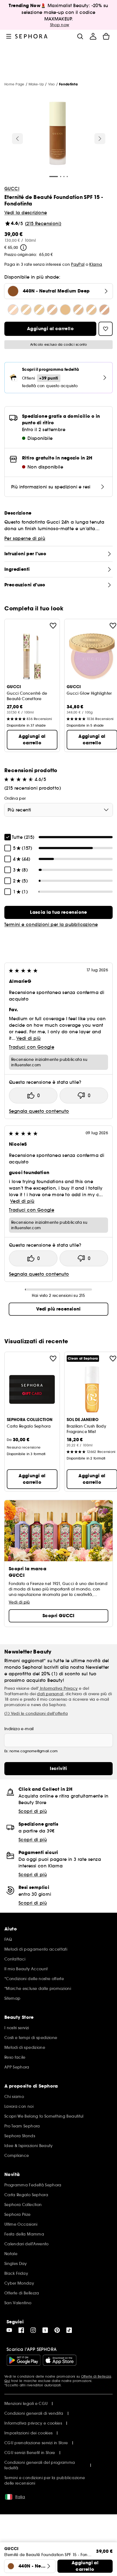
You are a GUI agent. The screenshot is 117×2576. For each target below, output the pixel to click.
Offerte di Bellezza (96, 2376)
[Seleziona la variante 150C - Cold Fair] (65, 310)
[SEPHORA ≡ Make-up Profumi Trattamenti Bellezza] (31, 36)
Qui (7, 2381)
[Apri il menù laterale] (9, 36)
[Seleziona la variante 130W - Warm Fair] (39, 310)
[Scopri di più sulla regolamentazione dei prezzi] (23, 247)
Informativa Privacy (58, 1688)
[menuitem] (93, 36)
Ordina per (15, 798)
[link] (59, 912)
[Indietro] (17, 139)
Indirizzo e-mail (19, 1729)
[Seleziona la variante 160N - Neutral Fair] (78, 310)
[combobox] (59, 810)
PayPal (78, 264)
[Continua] (100, 139)
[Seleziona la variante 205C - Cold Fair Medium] (104, 310)
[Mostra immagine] (58, 134)
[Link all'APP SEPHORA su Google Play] (24, 2360)
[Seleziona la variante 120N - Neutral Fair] (26, 310)
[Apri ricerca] (80, 36)
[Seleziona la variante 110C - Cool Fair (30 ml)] (13, 310)
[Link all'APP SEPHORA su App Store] (60, 2360)
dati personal (50, 1694)
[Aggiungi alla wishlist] (53, 626)
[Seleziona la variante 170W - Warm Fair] (91, 310)
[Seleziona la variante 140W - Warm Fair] (52, 310)
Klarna (96, 264)
